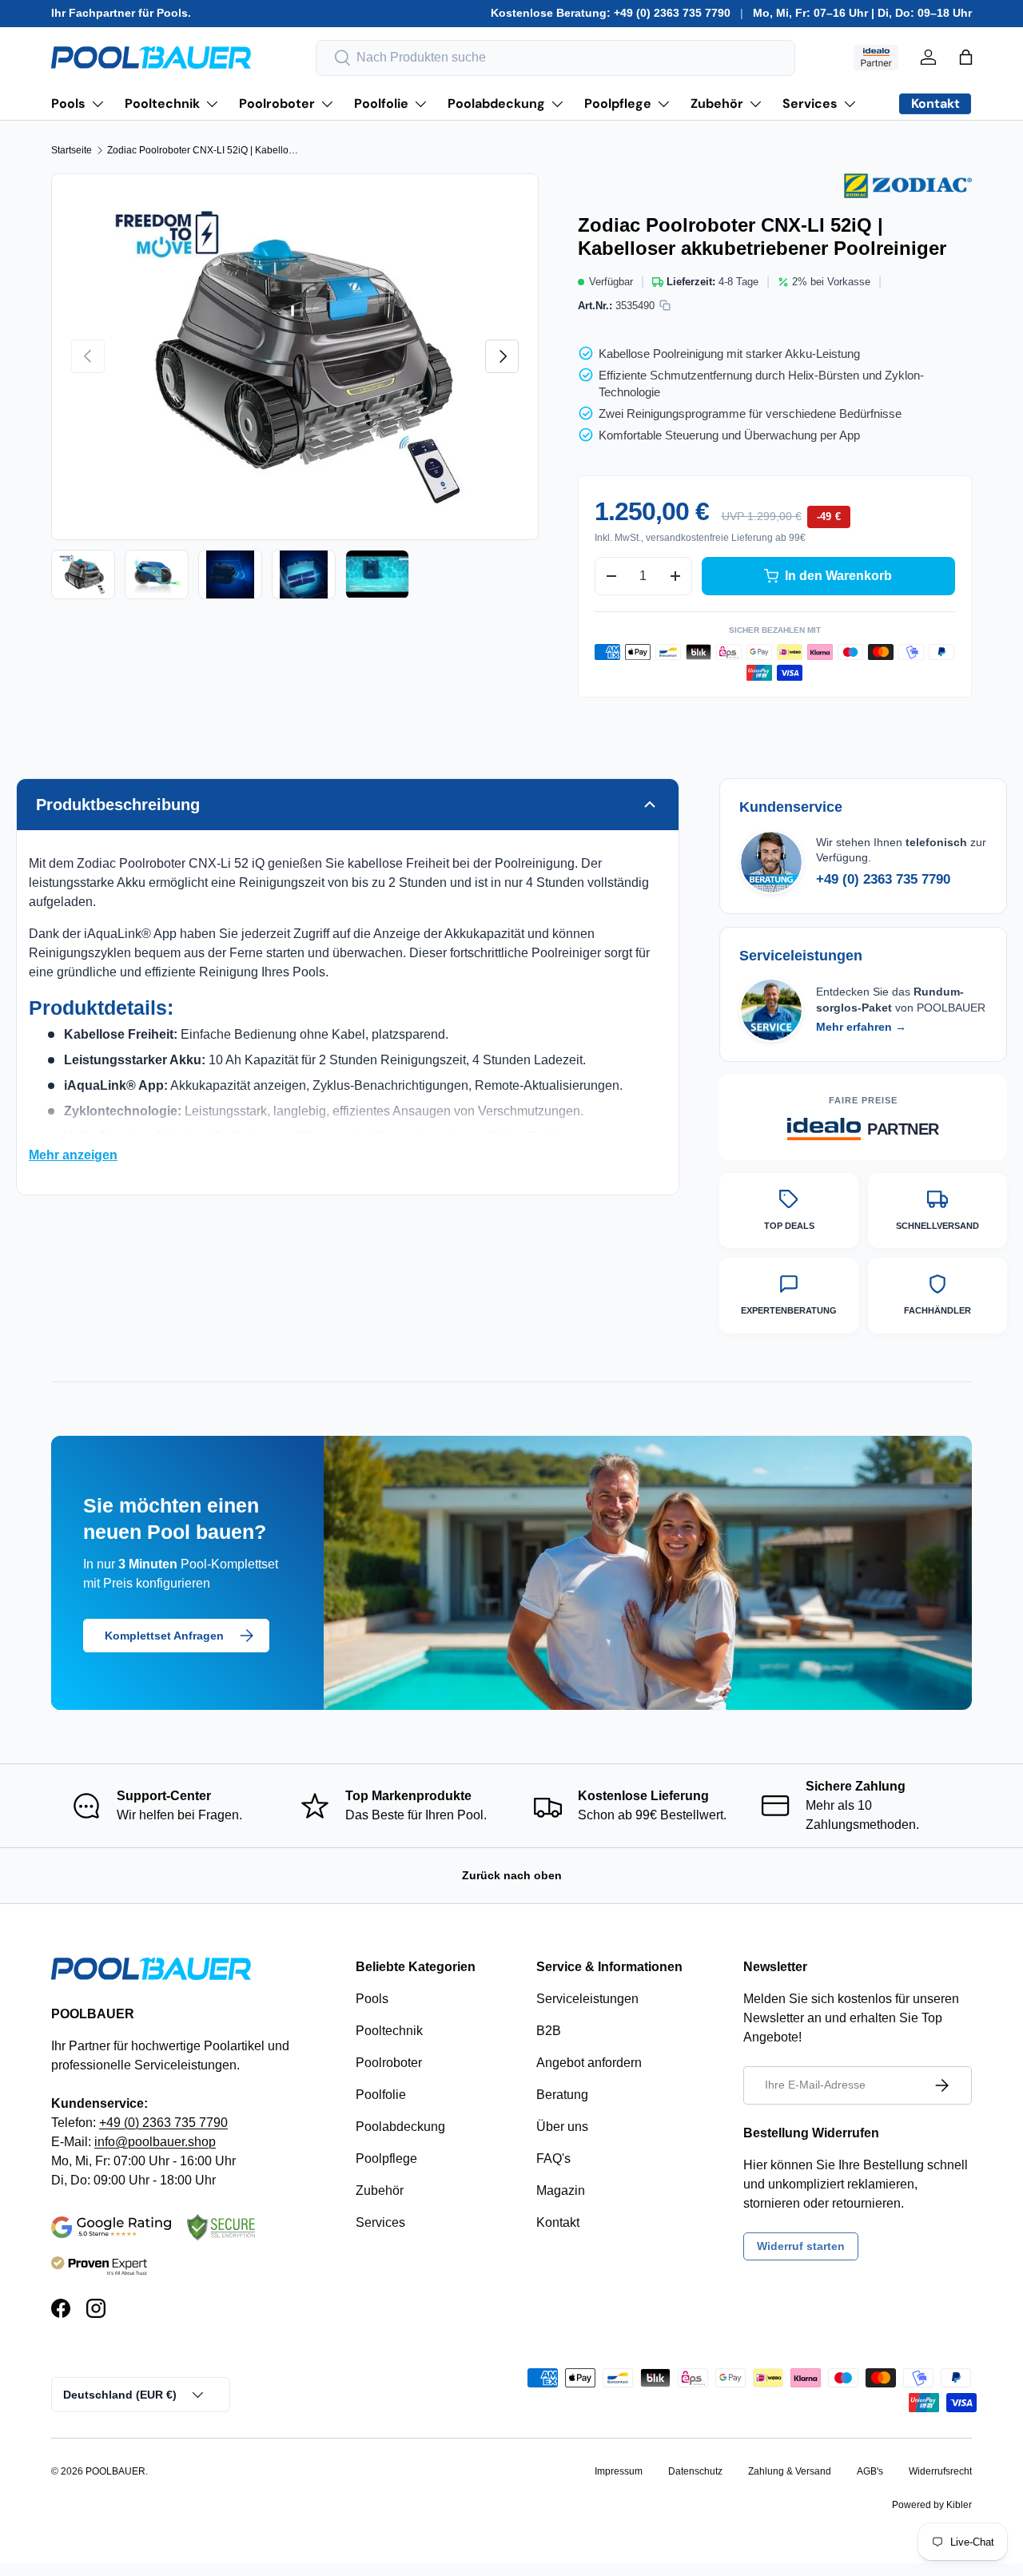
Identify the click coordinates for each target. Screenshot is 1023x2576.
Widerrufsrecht (940, 2471)
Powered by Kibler (932, 2505)
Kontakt (558, 2222)
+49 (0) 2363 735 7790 (883, 879)
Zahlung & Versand (790, 2471)
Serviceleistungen (587, 1999)
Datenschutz (695, 2471)
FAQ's (553, 2159)
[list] (295, 357)
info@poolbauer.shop (155, 2142)
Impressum (619, 2471)
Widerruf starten (801, 2246)
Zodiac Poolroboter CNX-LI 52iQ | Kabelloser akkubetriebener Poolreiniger (203, 150)
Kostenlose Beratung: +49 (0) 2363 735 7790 (611, 13)
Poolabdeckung (496, 103)
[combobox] (555, 58)
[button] (966, 57)
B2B (549, 2031)
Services (810, 103)
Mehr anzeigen (73, 1155)
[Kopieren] (665, 305)
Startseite (72, 150)
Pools (68, 103)
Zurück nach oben (512, 1875)
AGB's (870, 2471)
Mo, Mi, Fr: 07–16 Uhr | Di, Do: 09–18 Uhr (862, 13)
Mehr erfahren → (861, 1027)
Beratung (562, 2095)
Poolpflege (618, 103)
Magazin (561, 2190)
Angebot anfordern (589, 2063)
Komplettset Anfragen (164, 1636)
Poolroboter (277, 103)
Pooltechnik (162, 103)
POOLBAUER (115, 2471)
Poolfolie (381, 103)
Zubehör (717, 103)
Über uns (562, 2127)
